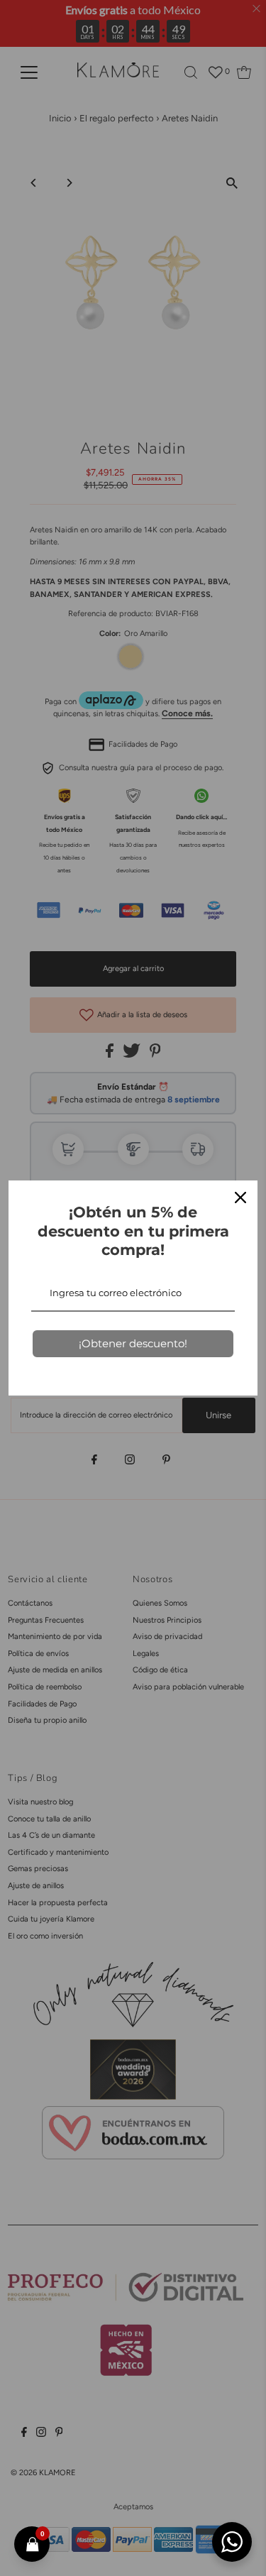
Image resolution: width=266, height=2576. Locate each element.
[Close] (240, 1197)
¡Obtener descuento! (133, 1343)
